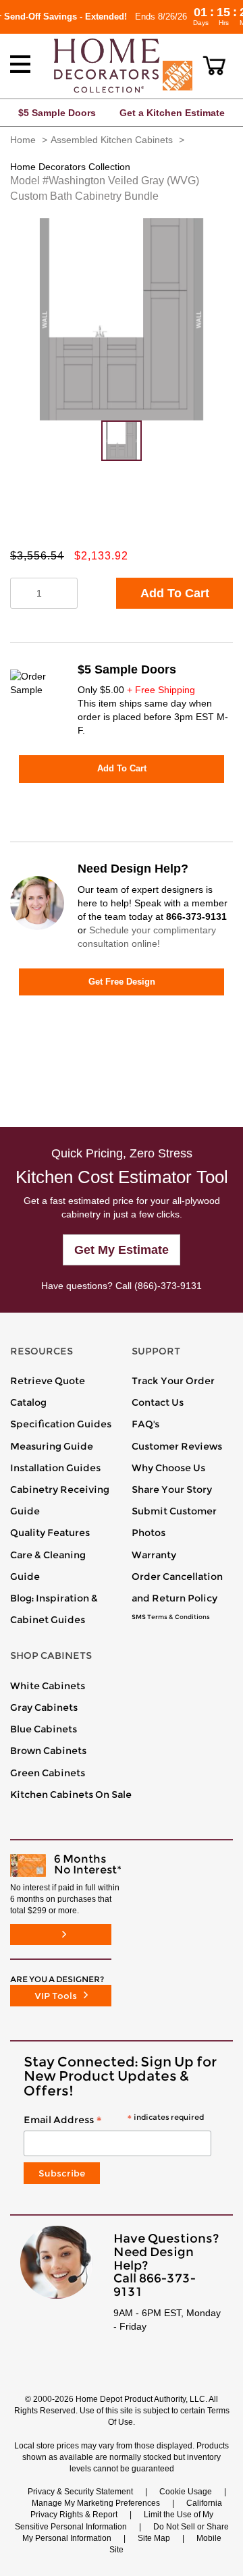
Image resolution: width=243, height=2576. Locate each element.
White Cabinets (48, 1686)
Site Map (154, 2538)
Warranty (154, 1555)
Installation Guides (55, 1468)
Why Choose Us (168, 1468)
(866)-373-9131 (168, 1286)
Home (23, 140)
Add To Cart (175, 593)
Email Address (114, 2120)
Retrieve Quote (48, 1381)
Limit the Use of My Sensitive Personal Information (114, 2520)
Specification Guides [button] (61, 1424)
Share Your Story (172, 1489)
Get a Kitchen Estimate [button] (172, 113)
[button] (214, 65)
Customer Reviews (177, 1446)
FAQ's (145, 1424)
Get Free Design (122, 982)
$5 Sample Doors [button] (57, 113)
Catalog (28, 1402)
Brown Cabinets (48, 1751)
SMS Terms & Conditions (171, 1617)
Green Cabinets (48, 1773)
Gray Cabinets (44, 1707)
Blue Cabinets (44, 1729)
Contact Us (158, 1402)
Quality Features (50, 1533)
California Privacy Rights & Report (126, 2509)
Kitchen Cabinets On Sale (71, 1794)
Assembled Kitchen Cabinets (112, 140)
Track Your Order (173, 1381)
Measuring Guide (52, 1446)
